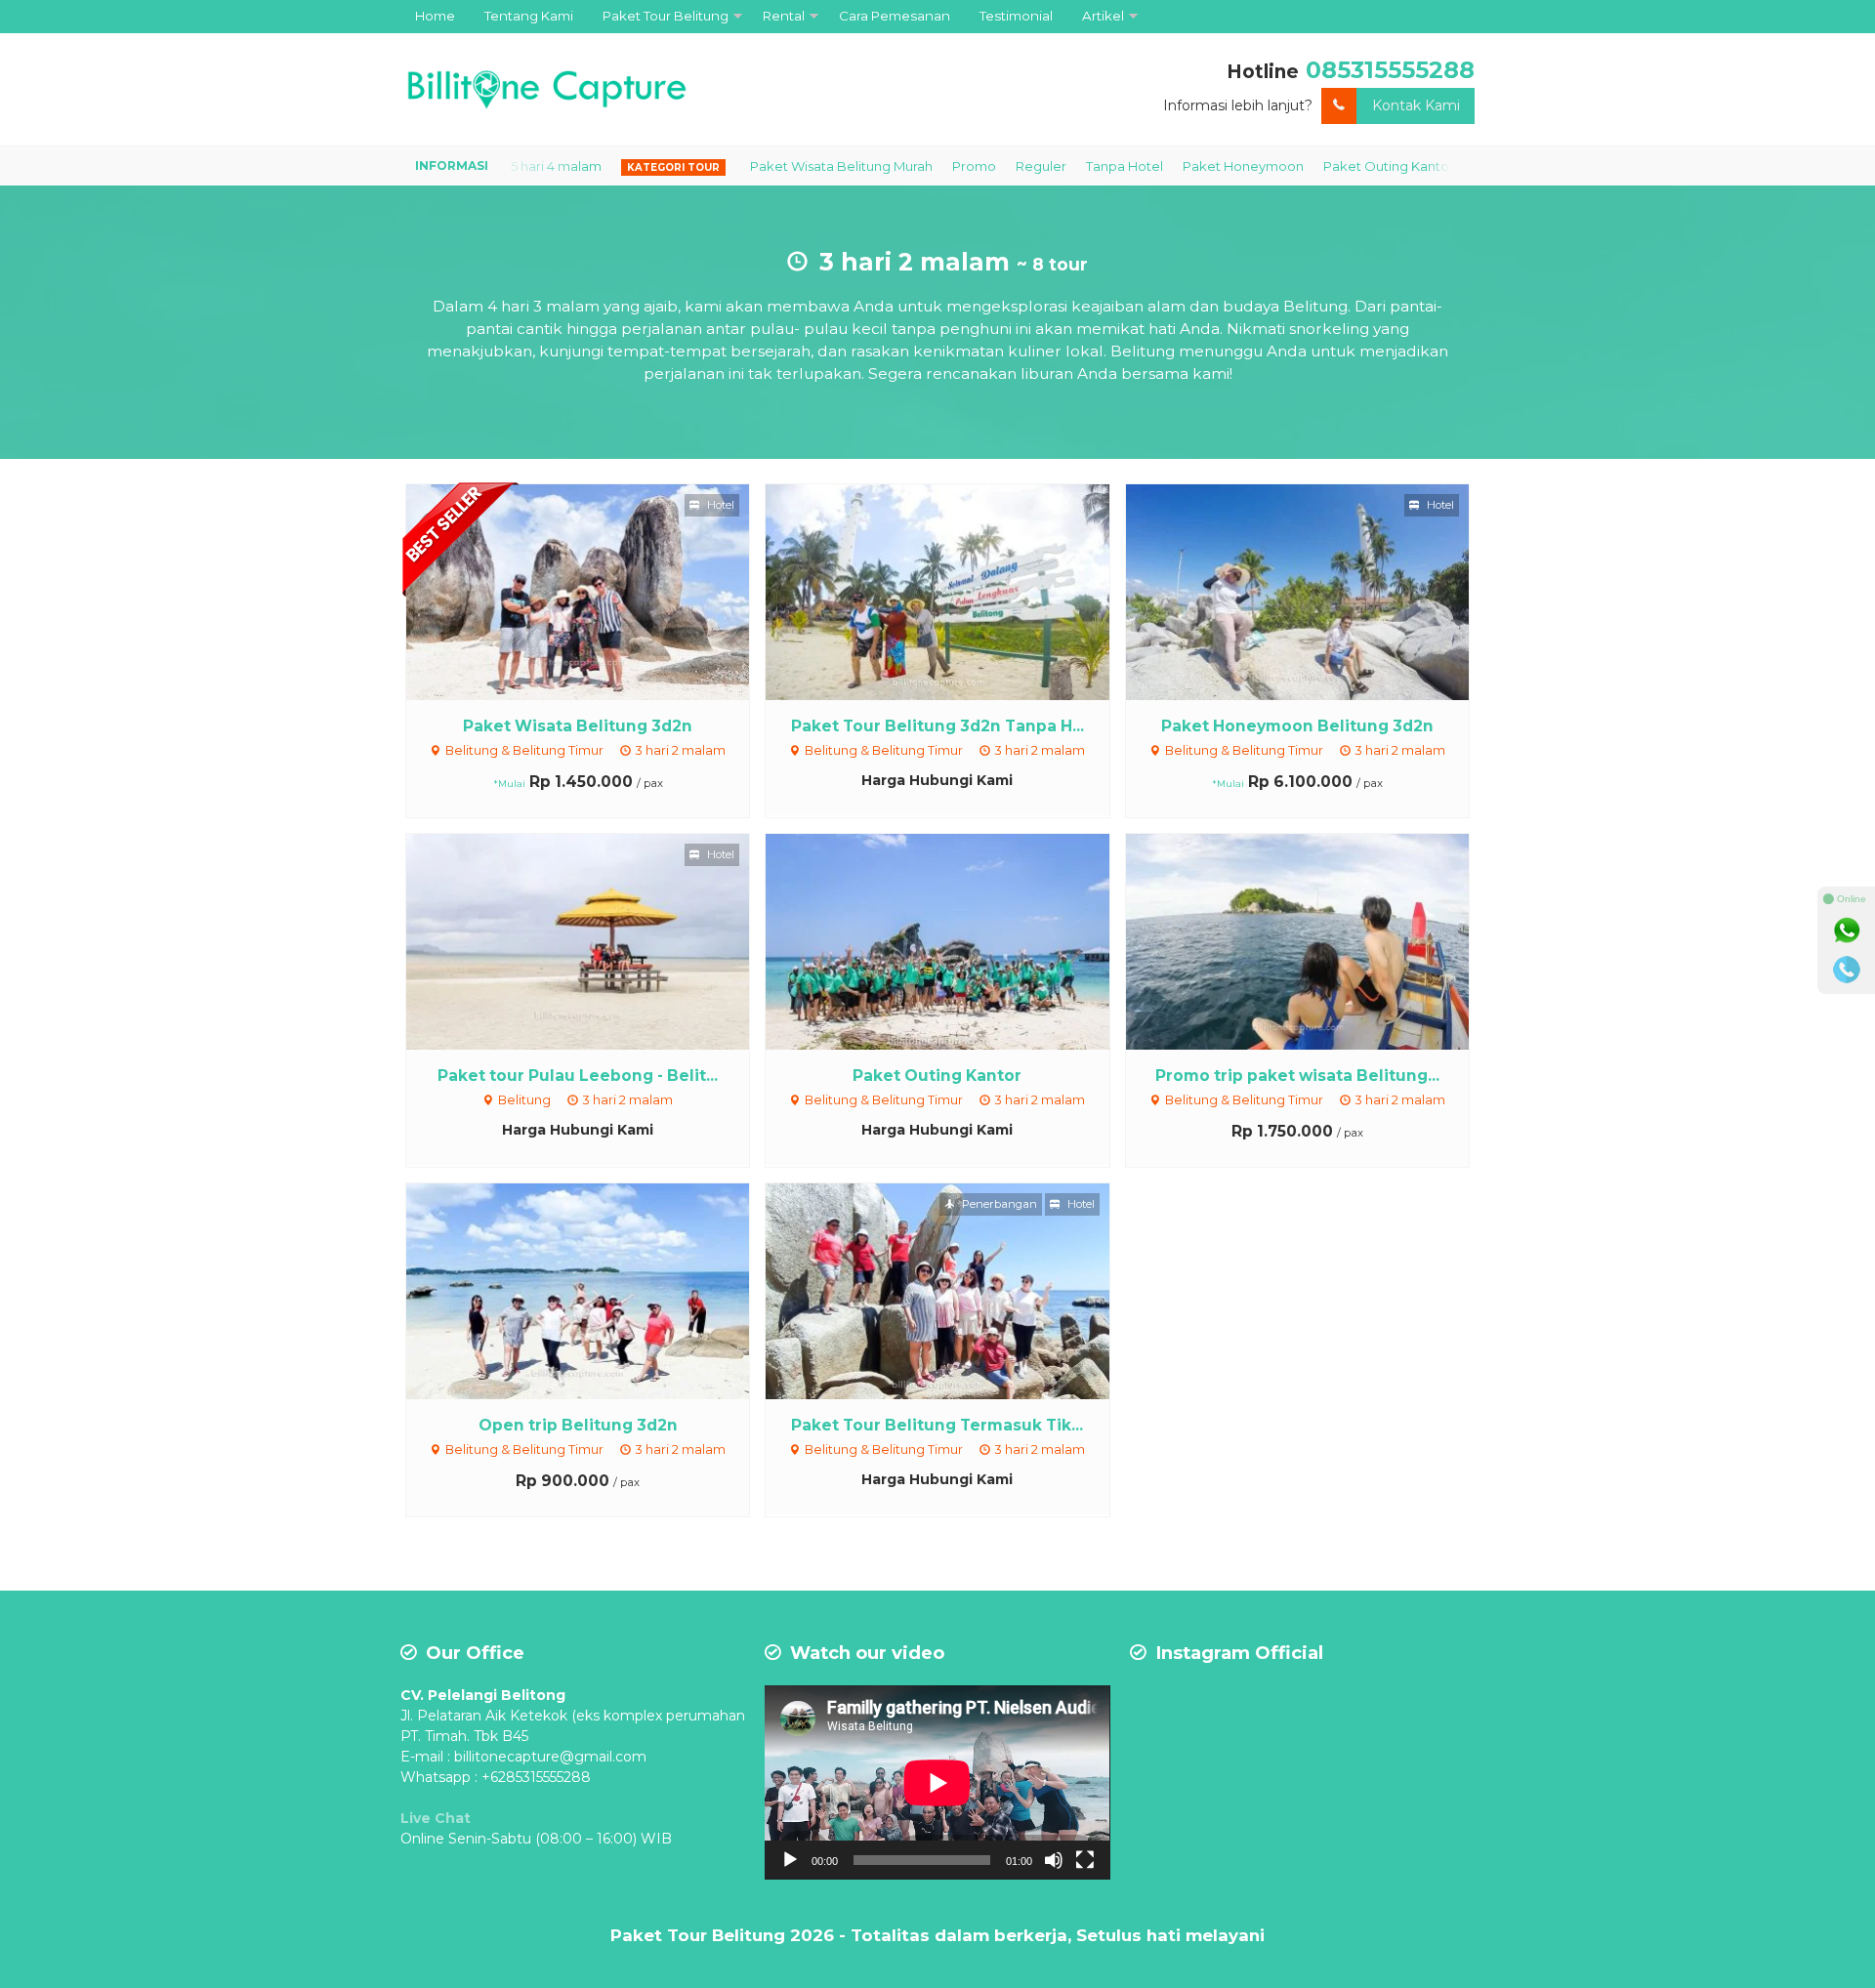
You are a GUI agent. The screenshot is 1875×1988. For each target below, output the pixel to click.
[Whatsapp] (1847, 931)
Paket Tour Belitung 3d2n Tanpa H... (937, 726)
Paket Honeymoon (1167, 166)
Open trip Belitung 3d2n (578, 1425)
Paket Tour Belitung (666, 16)
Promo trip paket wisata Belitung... (1297, 1076)
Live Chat (436, 1818)
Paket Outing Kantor (1312, 166)
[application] (937, 1782)
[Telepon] (1847, 970)
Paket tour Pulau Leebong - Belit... (578, 1076)
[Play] (790, 1860)
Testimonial (1016, 16)
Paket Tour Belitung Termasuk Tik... (937, 1425)
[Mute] (1054, 1860)
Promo (898, 166)
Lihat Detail (596, 591)
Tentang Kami (529, 16)
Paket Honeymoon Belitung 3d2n (1297, 726)
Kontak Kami (1416, 105)
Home (435, 16)
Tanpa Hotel (1048, 166)
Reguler (965, 166)
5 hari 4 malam (480, 166)
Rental (784, 16)
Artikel (1103, 16)
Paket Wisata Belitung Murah (765, 166)
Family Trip (1431, 166)
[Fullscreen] (1085, 1860)
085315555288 (1390, 70)
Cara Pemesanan (895, 16)
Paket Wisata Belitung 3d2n (578, 726)
